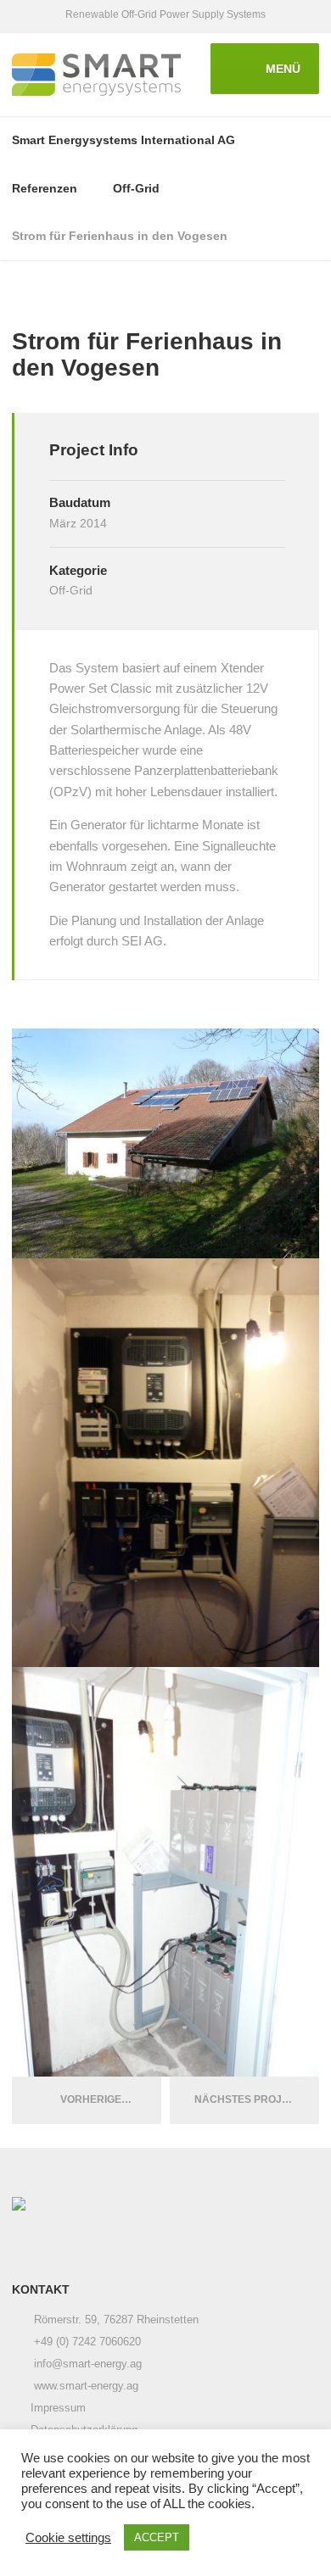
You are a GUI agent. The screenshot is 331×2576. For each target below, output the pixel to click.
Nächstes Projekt (252, 2099)
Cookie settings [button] (68, 2538)
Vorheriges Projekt (107, 2099)
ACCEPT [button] (157, 2537)
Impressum (58, 2408)
